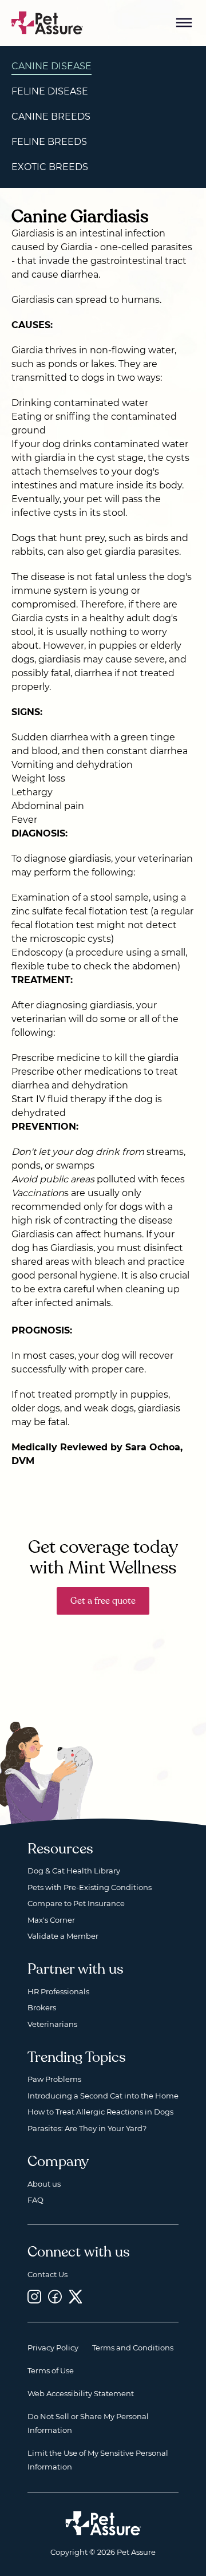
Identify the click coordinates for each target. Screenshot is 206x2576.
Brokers (42, 2007)
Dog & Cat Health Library (74, 1871)
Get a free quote (103, 1601)
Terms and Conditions (133, 2348)
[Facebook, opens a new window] (55, 2296)
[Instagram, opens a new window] (34, 2296)
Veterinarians (52, 2024)
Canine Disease (51, 66)
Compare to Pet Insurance (76, 1903)
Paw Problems (54, 2079)
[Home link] (103, 2523)
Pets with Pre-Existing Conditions (90, 1887)
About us (44, 2184)
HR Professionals (58, 1991)
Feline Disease (50, 91)
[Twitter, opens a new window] (76, 2296)
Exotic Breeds (50, 167)
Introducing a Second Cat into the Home (103, 2096)
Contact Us (47, 2274)
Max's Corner (51, 1920)
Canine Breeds (51, 117)
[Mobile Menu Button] (184, 23)
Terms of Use (51, 2370)
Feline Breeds (49, 142)
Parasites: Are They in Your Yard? (87, 2128)
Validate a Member (63, 1936)
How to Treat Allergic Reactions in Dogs (100, 2112)
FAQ (35, 2200)
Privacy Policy (53, 2348)
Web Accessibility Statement (81, 2393)
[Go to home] (47, 22)
